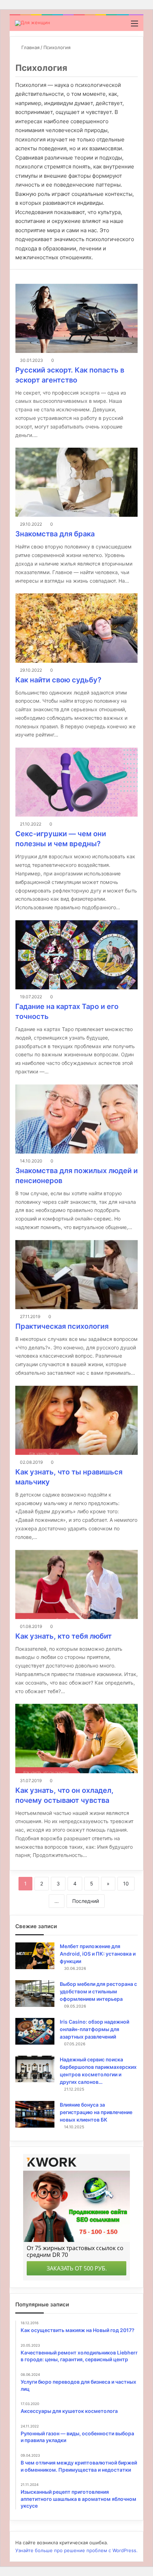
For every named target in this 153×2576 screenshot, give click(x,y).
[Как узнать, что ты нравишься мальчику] (76, 1420)
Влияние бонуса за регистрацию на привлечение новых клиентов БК (96, 2112)
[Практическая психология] (76, 1275)
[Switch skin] (122, 26)
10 (126, 1883)
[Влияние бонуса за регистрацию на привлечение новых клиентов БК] (35, 2114)
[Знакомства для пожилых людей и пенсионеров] (76, 1119)
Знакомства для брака (55, 534)
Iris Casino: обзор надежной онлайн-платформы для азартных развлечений (94, 2029)
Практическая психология (62, 1326)
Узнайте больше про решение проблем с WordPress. (76, 2550)
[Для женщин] (33, 23)
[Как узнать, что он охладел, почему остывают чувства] (76, 1738)
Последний (86, 1901)
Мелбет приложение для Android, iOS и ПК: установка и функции (98, 1954)
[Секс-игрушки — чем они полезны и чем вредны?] (76, 782)
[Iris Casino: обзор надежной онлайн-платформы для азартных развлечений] (35, 2031)
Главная (30, 47)
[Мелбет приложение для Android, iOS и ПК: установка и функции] (35, 1956)
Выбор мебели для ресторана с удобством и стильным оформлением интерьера (98, 1991)
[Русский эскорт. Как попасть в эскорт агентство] (76, 318)
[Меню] (134, 26)
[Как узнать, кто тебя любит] (76, 1584)
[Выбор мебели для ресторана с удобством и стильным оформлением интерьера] (35, 1994)
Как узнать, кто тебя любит (64, 1636)
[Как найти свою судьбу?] (76, 628)
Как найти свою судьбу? (58, 680)
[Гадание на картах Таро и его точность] (76, 955)
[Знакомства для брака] (76, 482)
